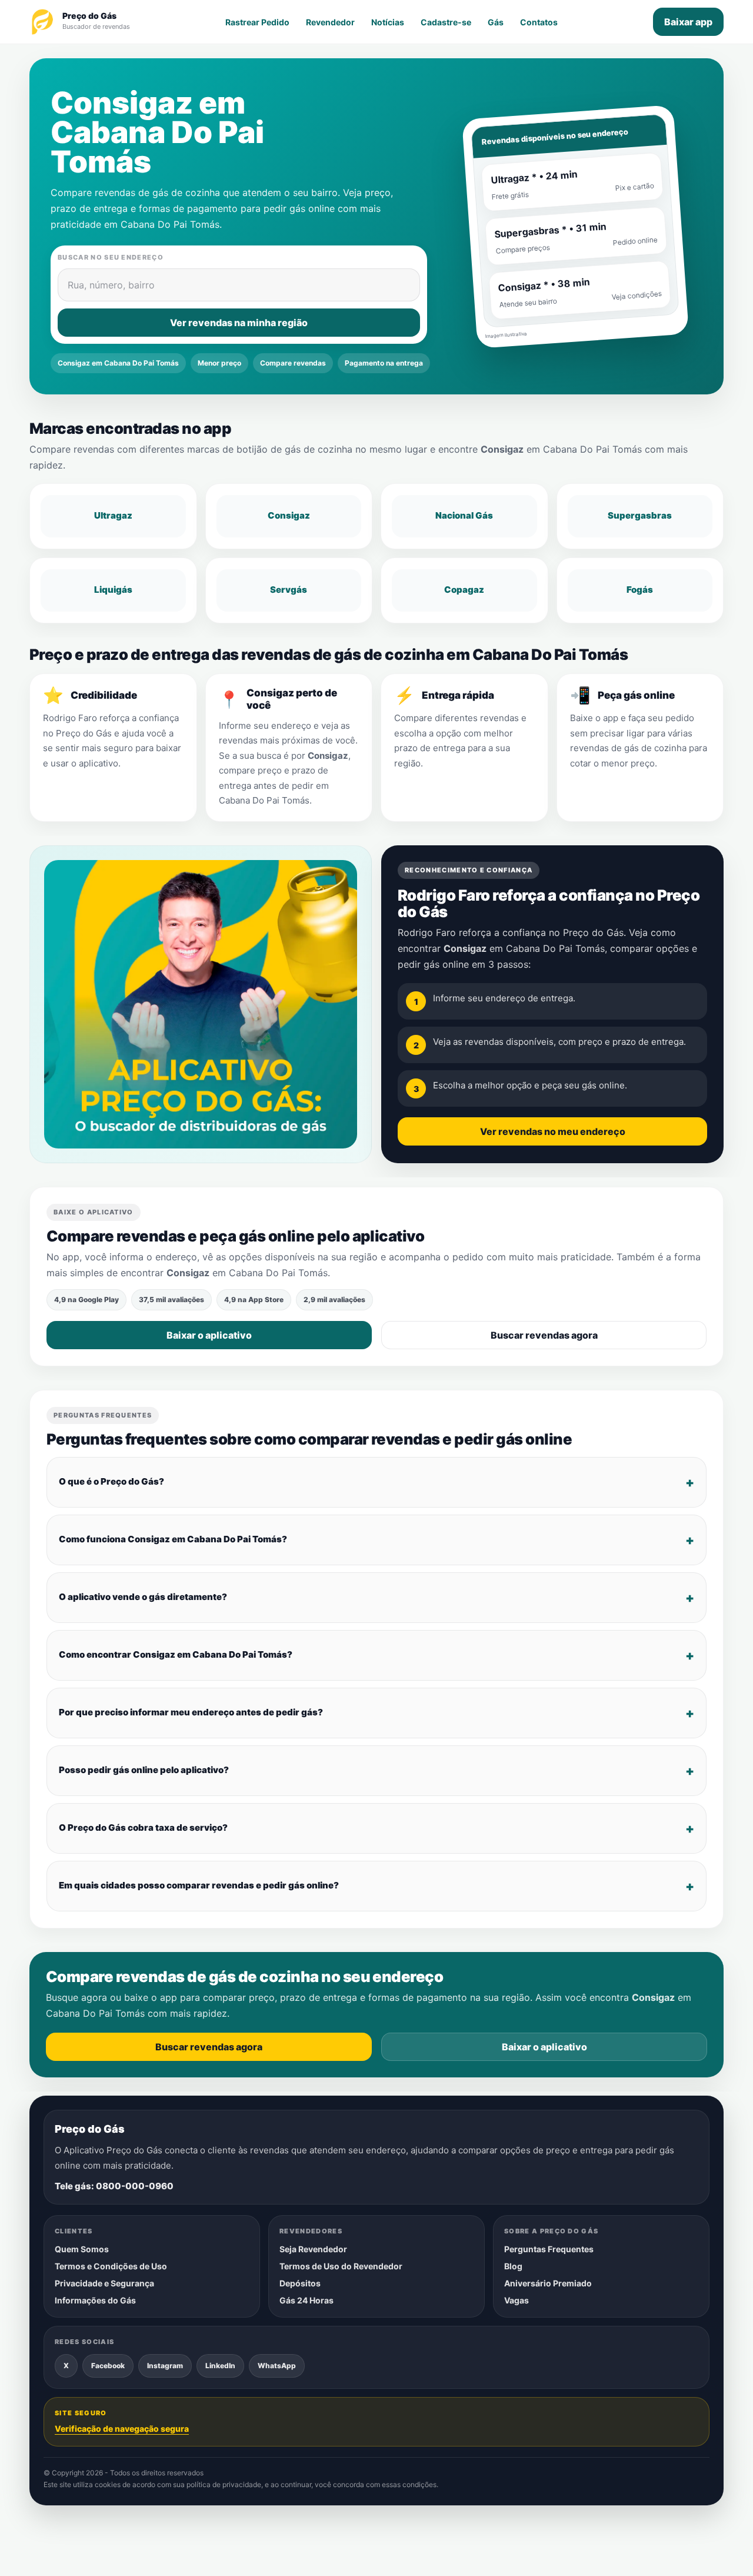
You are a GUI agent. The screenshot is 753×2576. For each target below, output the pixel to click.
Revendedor (330, 22)
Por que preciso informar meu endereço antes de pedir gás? (191, 1712)
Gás (496, 22)
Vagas (517, 2300)
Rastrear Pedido (257, 22)
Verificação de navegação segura (122, 2429)
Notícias (388, 22)
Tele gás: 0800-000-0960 (114, 2186)
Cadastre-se (446, 22)
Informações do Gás (95, 2300)
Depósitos (300, 2283)
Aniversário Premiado (548, 2283)
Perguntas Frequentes (549, 2249)
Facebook (108, 2366)
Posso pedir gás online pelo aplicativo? (144, 1770)
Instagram (165, 2366)
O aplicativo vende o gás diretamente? (143, 1597)
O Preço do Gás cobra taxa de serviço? (143, 1828)
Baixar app (688, 22)
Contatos (539, 22)
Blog (513, 2266)
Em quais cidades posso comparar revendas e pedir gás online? (199, 1885)
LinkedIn (220, 2366)
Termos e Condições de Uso (111, 2266)
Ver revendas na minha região (239, 323)
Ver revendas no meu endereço (553, 1131)
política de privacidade (224, 2485)
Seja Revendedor (313, 2249)
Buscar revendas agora (544, 1335)
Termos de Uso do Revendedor (341, 2266)
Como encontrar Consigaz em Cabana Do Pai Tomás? (176, 1654)
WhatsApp (277, 2366)
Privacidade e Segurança (104, 2283)
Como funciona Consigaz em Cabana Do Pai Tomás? (173, 1539)
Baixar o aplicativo (209, 1335)
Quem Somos (82, 2249)
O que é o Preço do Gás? (111, 1481)
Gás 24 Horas (306, 2300)
